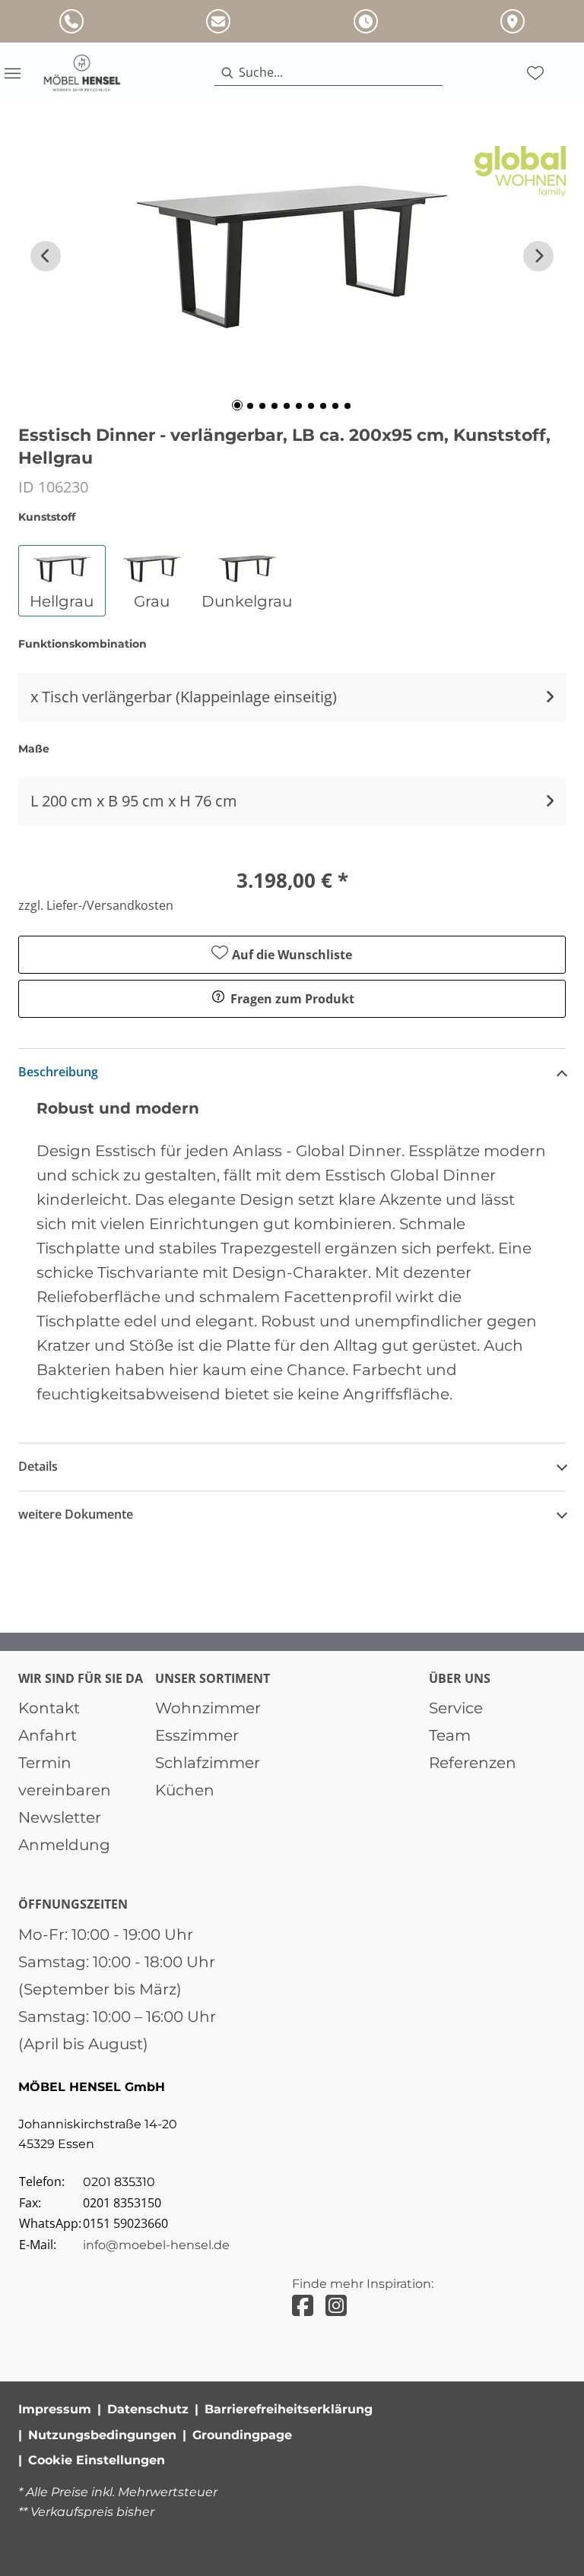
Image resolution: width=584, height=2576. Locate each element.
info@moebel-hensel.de (156, 2245)
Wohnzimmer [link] (208, 1708)
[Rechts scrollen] (538, 256)
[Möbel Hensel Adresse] (513, 21)
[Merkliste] (535, 73)
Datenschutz (148, 2409)
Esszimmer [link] (197, 1735)
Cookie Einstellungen (97, 2460)
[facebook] (303, 2306)
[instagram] (336, 2306)
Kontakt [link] (49, 1708)
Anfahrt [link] (48, 1735)
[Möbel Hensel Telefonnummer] (71, 21)
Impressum (55, 2409)
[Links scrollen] (46, 256)
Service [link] (456, 1708)
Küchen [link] (185, 1790)
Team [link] (450, 1735)
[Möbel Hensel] (82, 73)
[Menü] (12, 73)
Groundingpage (242, 2435)
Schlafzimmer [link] (208, 1763)
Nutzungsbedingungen (102, 2435)
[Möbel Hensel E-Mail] (218, 21)
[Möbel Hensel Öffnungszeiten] (366, 21)
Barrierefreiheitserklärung (289, 2409)
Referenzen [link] (473, 1763)
